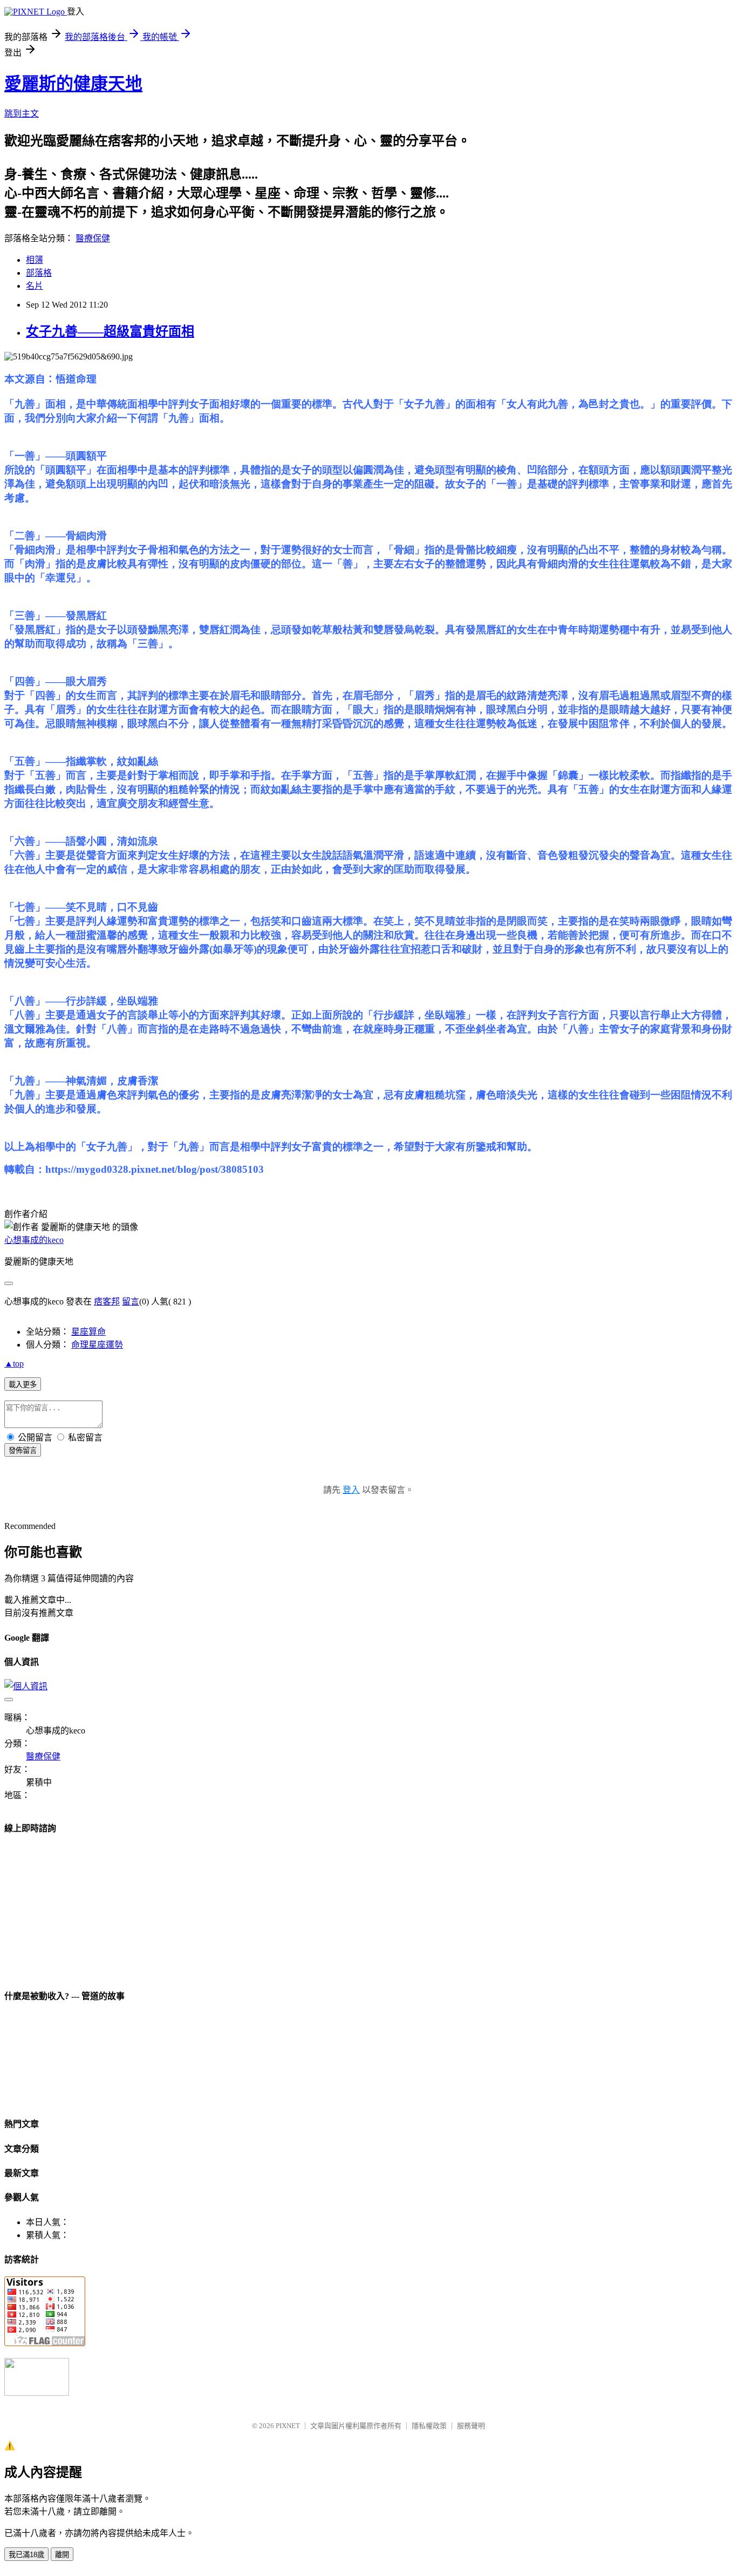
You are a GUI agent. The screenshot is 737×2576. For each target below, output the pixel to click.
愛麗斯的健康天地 (73, 84)
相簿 (35, 260)
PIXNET (288, 2426)
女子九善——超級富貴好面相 (110, 331)
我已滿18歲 (26, 2555)
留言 (131, 1301)
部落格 (39, 273)
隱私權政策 (429, 2426)
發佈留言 (23, 1450)
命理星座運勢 (97, 1345)
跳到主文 (22, 114)
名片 (35, 286)
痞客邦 (107, 1301)
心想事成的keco (34, 1240)
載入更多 (23, 1385)
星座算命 (88, 1332)
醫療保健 (93, 238)
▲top (14, 1364)
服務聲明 (471, 2426)
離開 (62, 2555)
